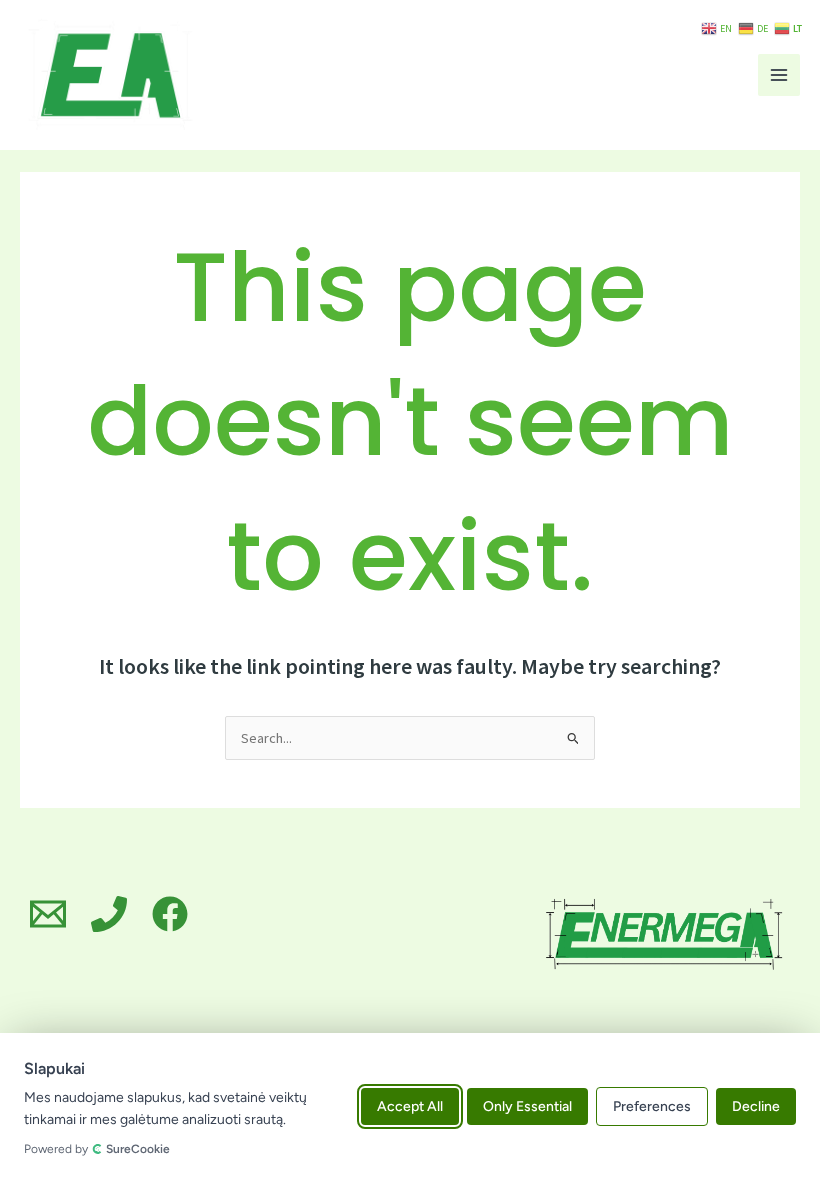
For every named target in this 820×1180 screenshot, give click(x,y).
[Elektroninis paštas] (48, 914)
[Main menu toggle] (779, 75)
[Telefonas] (109, 914)
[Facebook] (170, 914)
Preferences (652, 1106)
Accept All (410, 1106)
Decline (756, 1106)
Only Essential (527, 1106)
